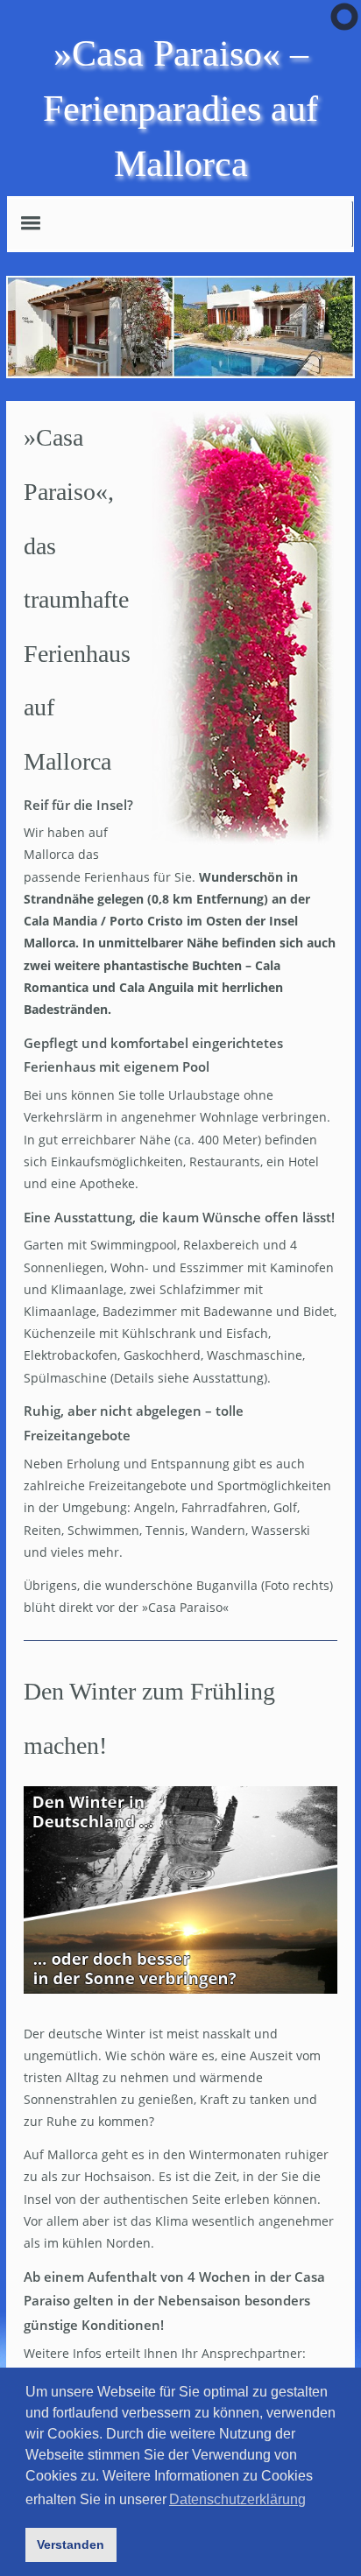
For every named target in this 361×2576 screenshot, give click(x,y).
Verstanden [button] (71, 2544)
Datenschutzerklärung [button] (237, 2499)
